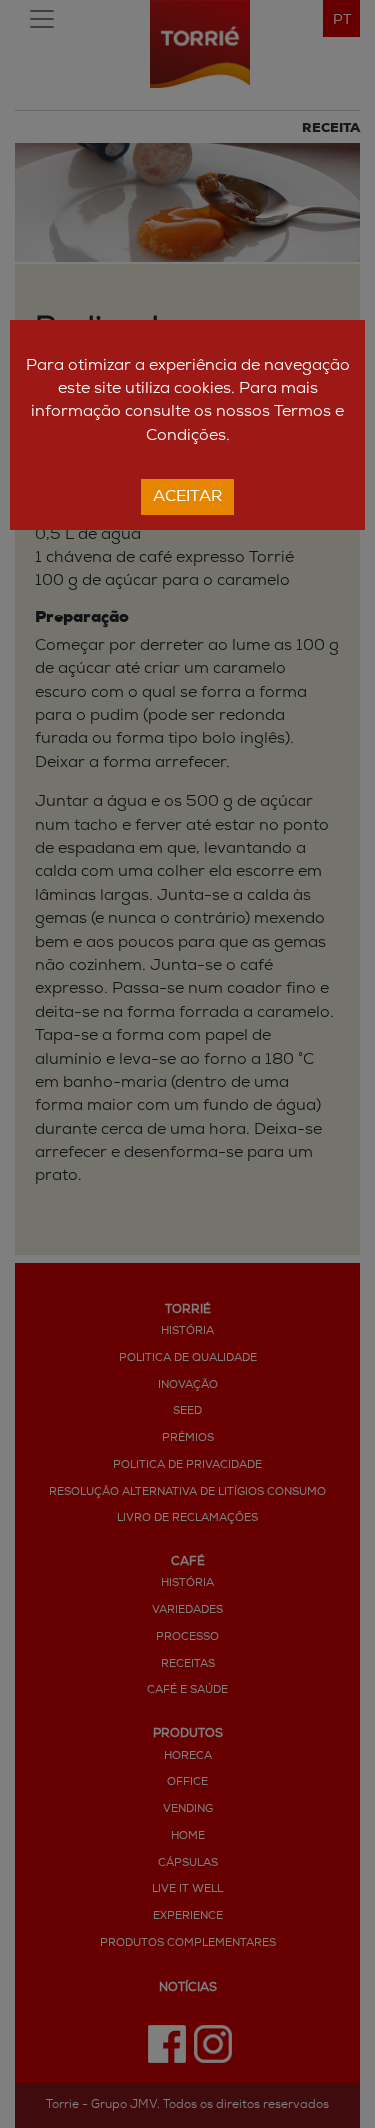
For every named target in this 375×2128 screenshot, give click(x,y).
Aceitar (187, 497)
